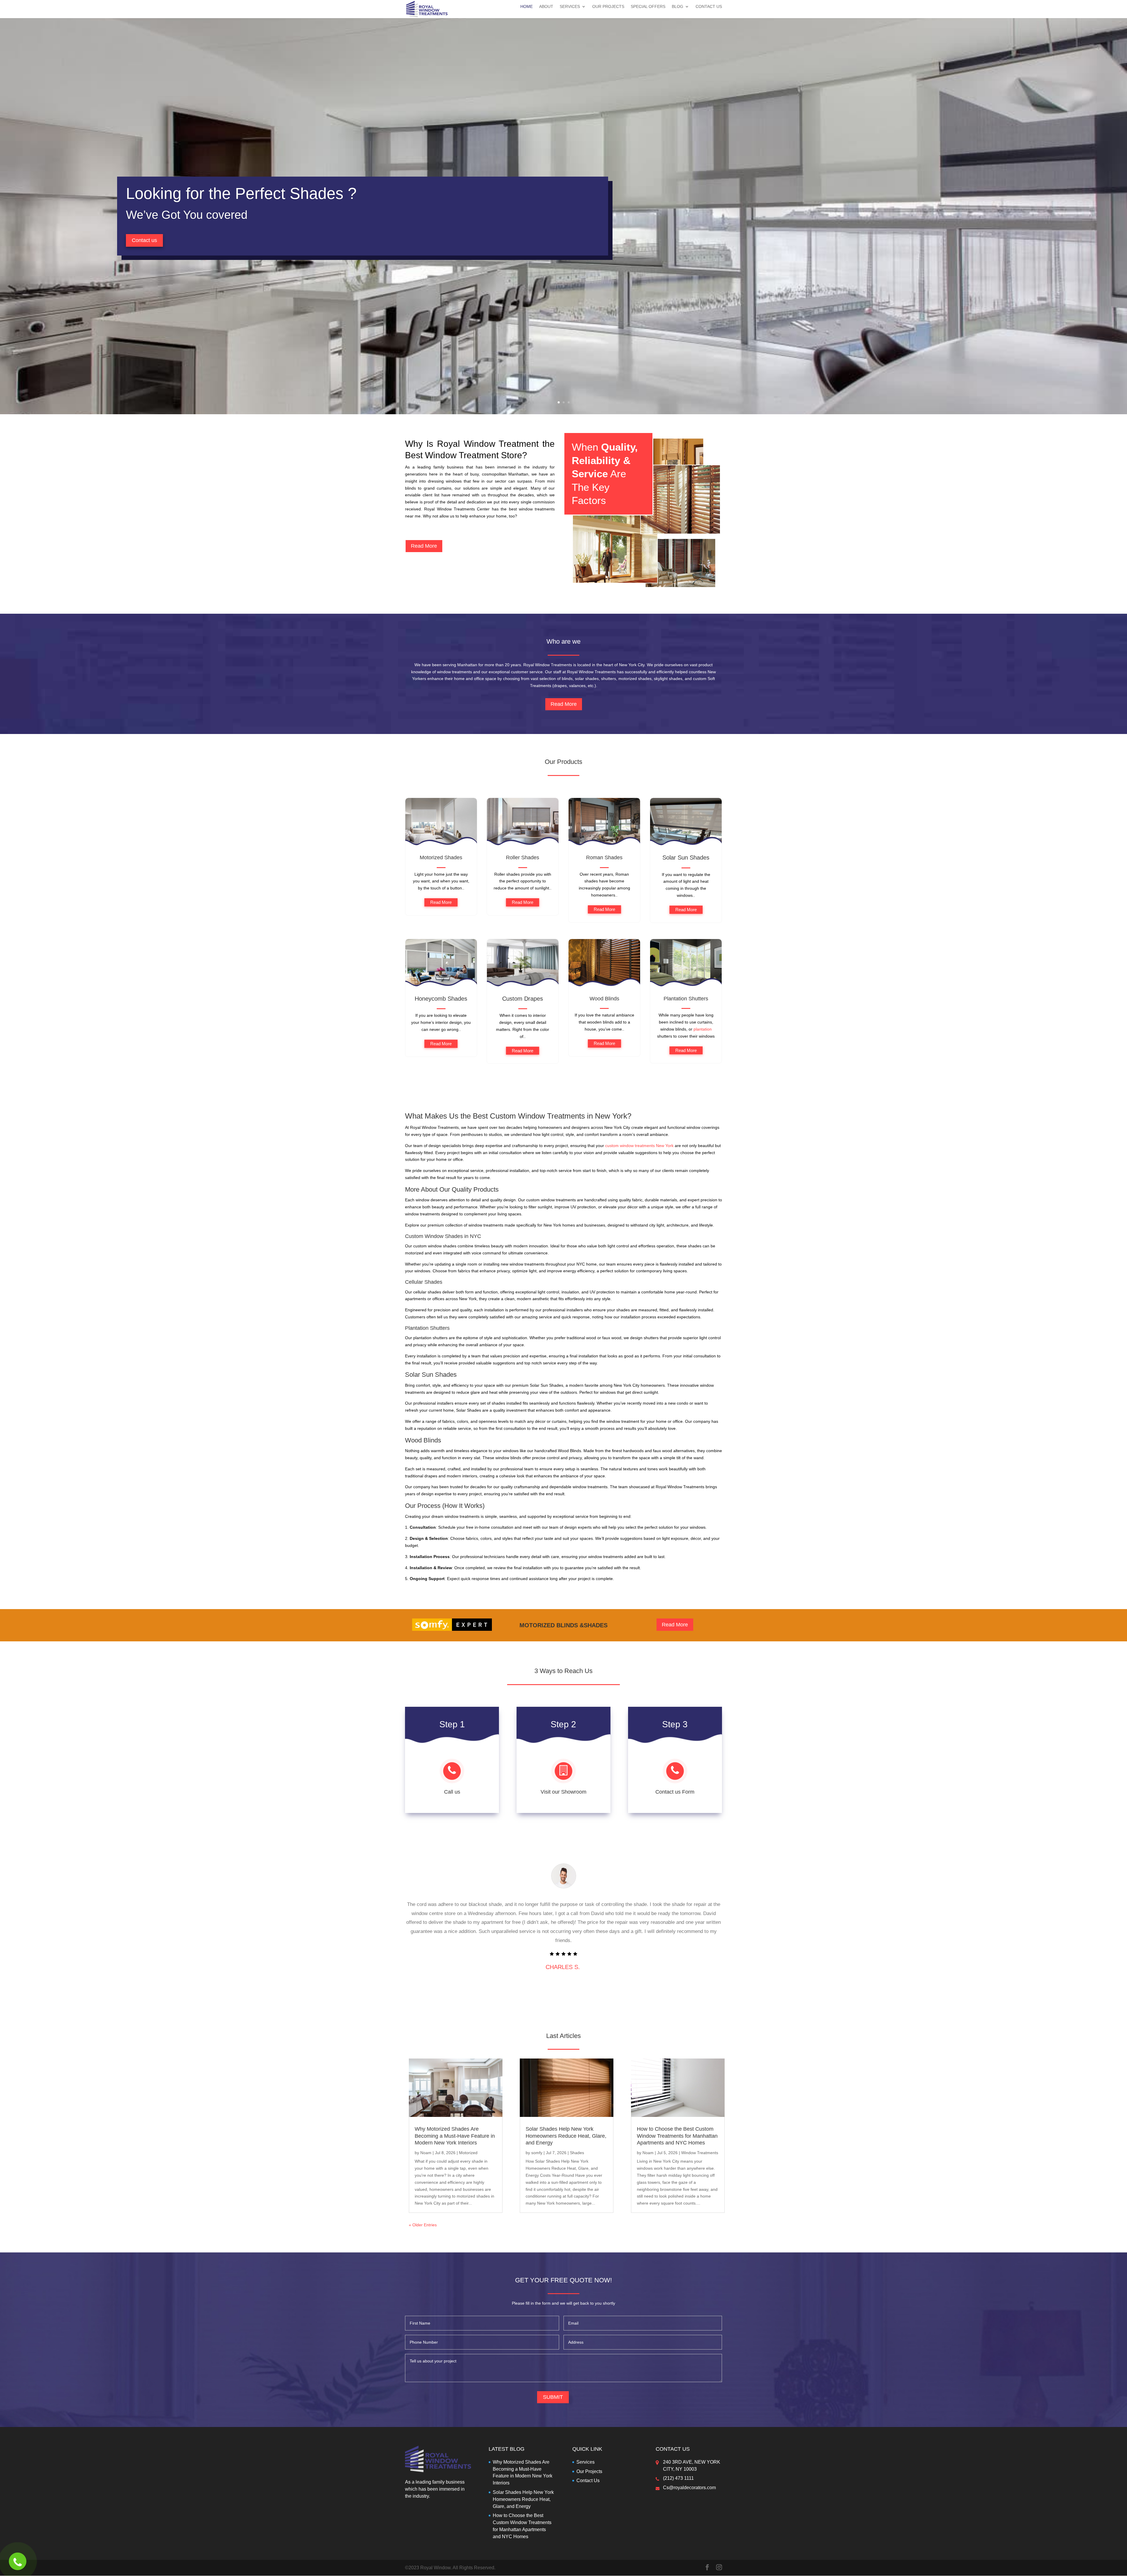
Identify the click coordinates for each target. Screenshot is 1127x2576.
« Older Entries (423, 2225)
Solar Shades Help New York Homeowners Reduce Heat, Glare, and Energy (566, 2136)
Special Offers (648, 7)
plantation (703, 1029)
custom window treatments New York (639, 1146)
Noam (426, 2153)
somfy (537, 2153)
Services (570, 7)
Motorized (468, 2153)
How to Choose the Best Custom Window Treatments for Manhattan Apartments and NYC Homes (677, 2136)
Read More (424, 546)
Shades (577, 2153)
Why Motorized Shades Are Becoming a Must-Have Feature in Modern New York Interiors (455, 2136)
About (546, 7)
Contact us (144, 240)
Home (527, 7)
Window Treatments (700, 2153)
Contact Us (709, 7)
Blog (678, 7)
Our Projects (608, 7)
